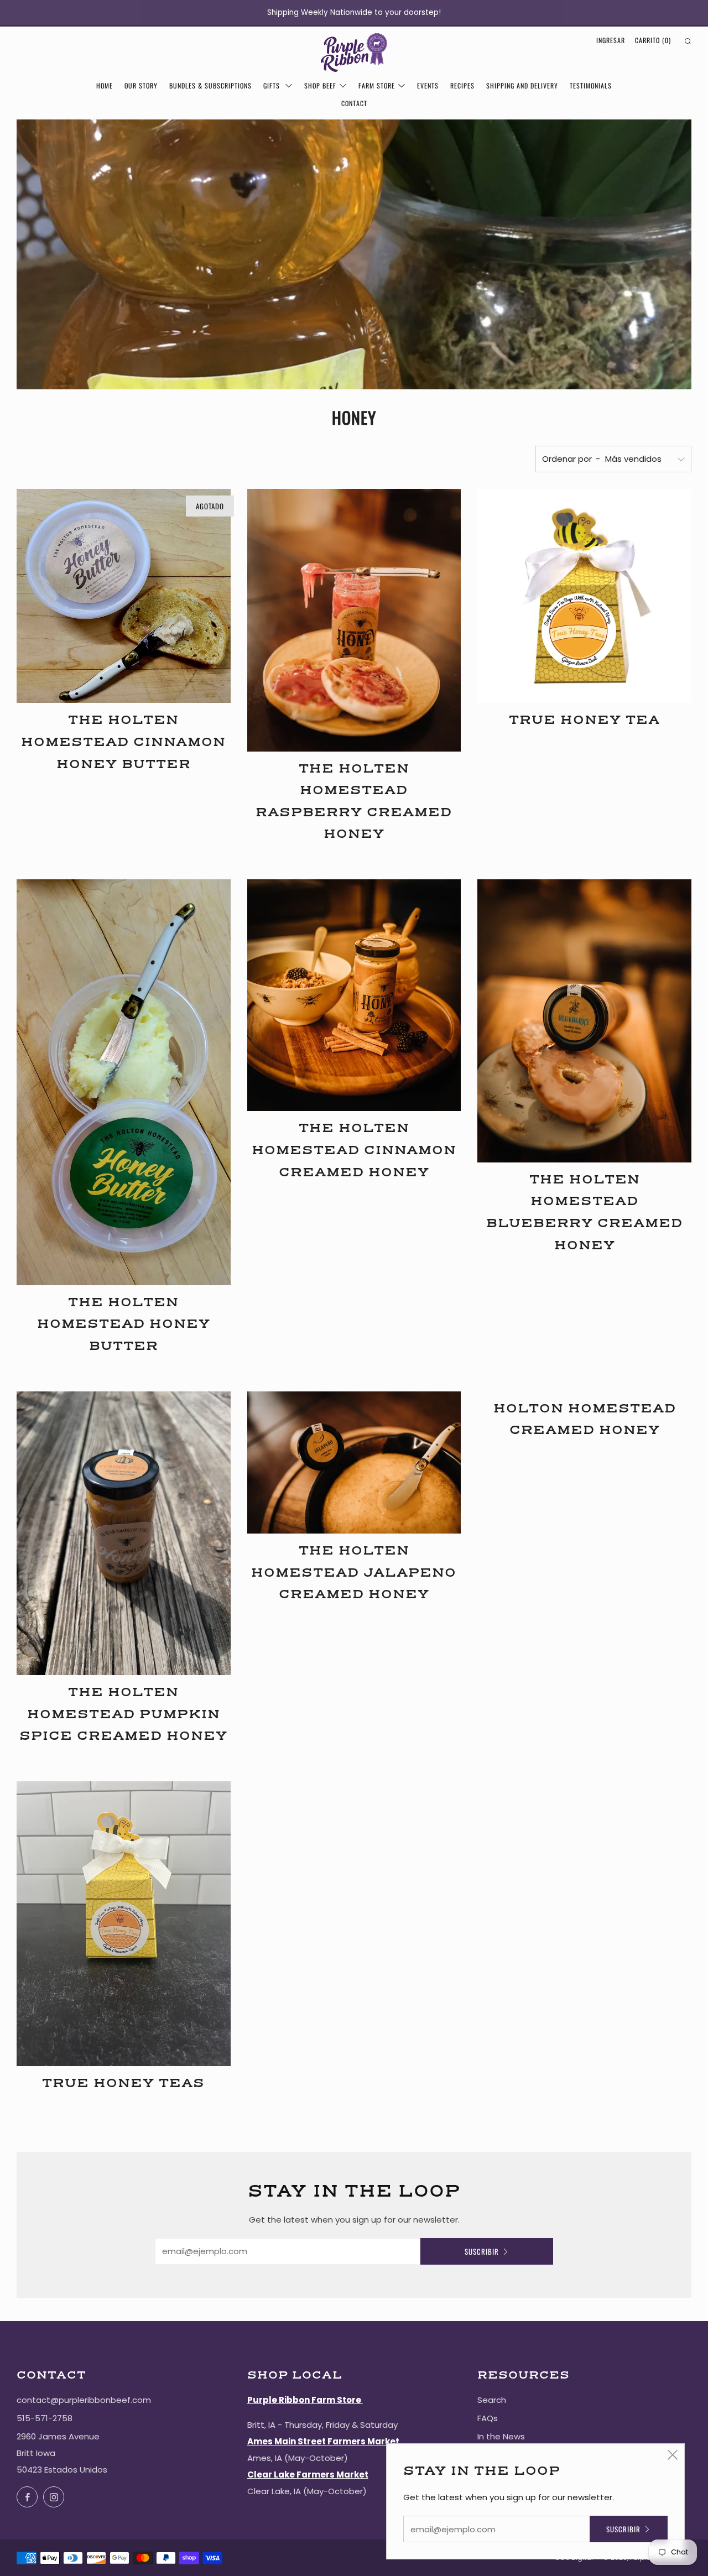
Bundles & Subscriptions (210, 85)
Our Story (141, 85)
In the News (501, 2436)
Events (428, 85)
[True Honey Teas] (124, 1924)
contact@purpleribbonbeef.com (84, 2400)
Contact (354, 103)
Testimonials (591, 85)
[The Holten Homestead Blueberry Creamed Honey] (584, 1021)
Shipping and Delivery (522, 85)
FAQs (488, 2418)
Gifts (273, 85)
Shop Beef (320, 85)
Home (105, 85)
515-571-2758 (45, 2418)
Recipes (462, 85)
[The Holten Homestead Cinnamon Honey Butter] (124, 596)
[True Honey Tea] (584, 596)
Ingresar (611, 40)
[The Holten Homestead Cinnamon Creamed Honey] (354, 995)
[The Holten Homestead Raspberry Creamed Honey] (354, 620)
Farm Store (377, 85)
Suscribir (482, 2251)
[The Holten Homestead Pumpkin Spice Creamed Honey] (124, 1534)
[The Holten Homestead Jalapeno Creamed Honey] (354, 1463)
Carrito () (653, 40)
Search (492, 2400)
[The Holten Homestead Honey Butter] (124, 1082)
